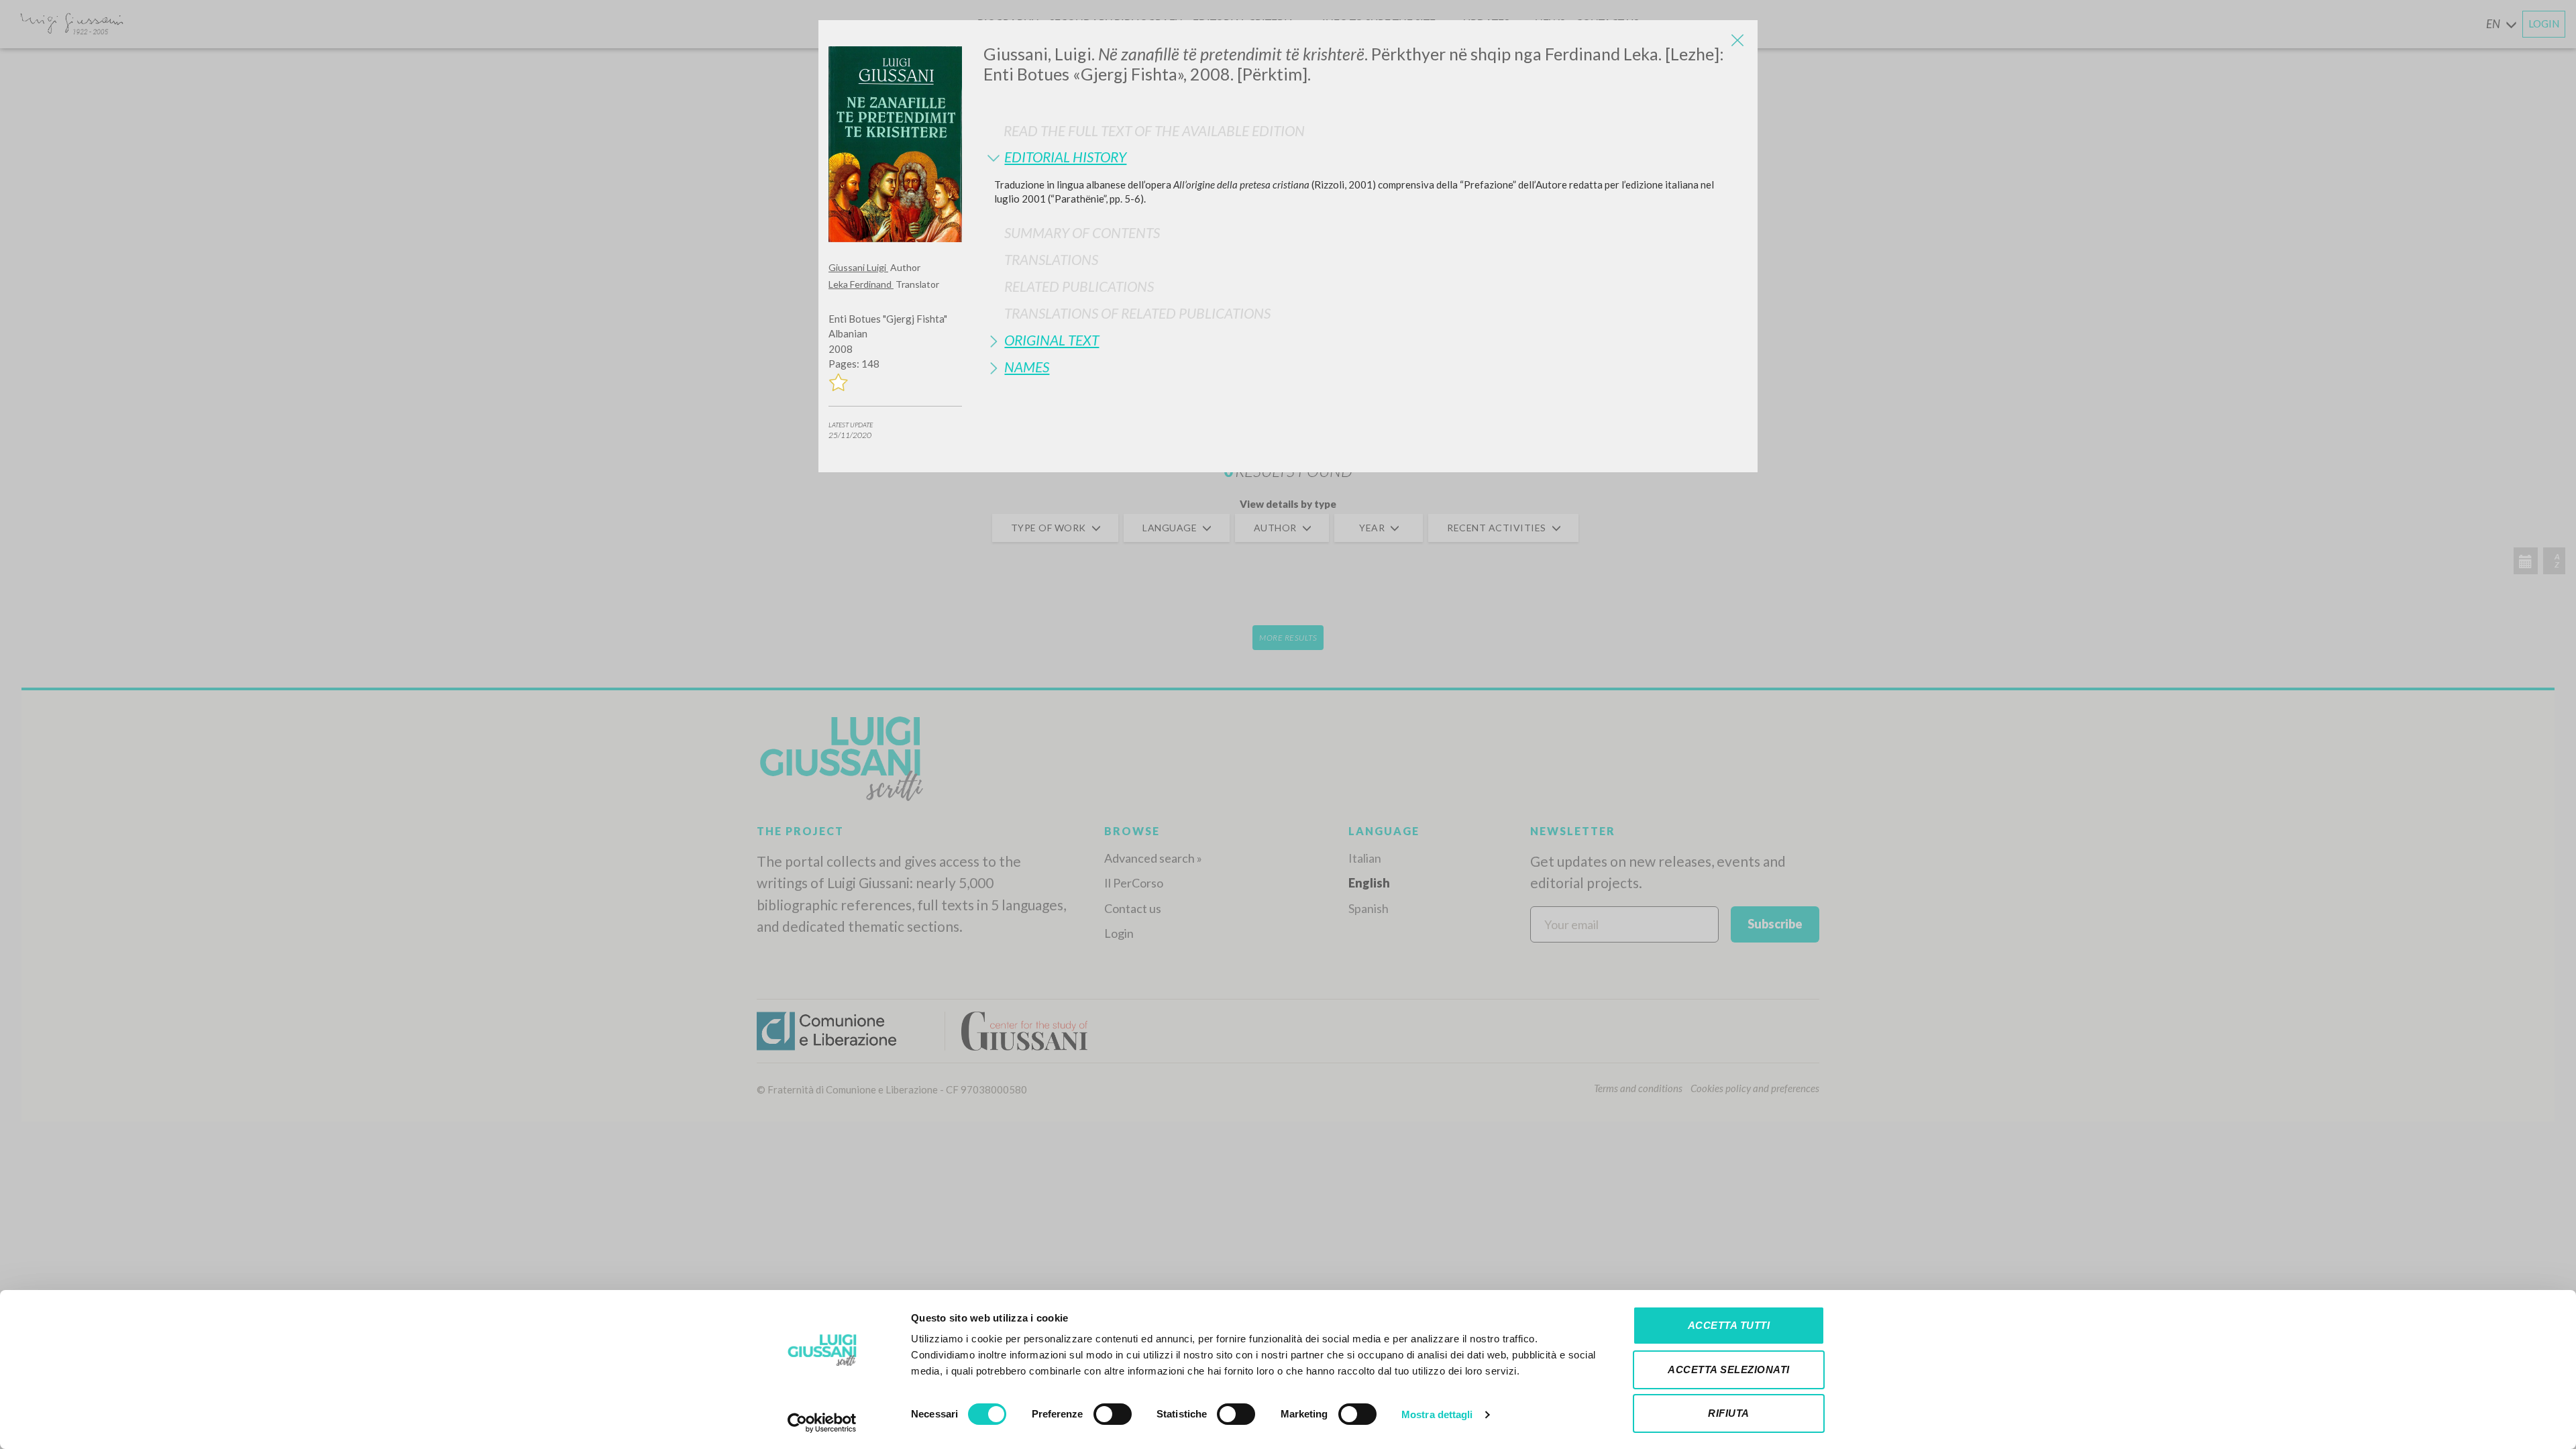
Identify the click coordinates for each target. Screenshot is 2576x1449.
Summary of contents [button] (1082, 232)
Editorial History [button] (1065, 157)
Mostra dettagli (1437, 1414)
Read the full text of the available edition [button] (1154, 130)
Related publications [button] (1079, 286)
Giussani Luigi (858, 267)
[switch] (1113, 1414)
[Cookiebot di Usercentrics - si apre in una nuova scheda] (822, 1423)
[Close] (1737, 40)
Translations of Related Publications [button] (1137, 313)
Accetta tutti (1729, 1325)
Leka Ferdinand (861, 284)
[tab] (1365, 157)
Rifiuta (1729, 1413)
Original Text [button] (1052, 340)
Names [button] (1027, 367)
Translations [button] (1051, 259)
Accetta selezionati (1729, 1370)
